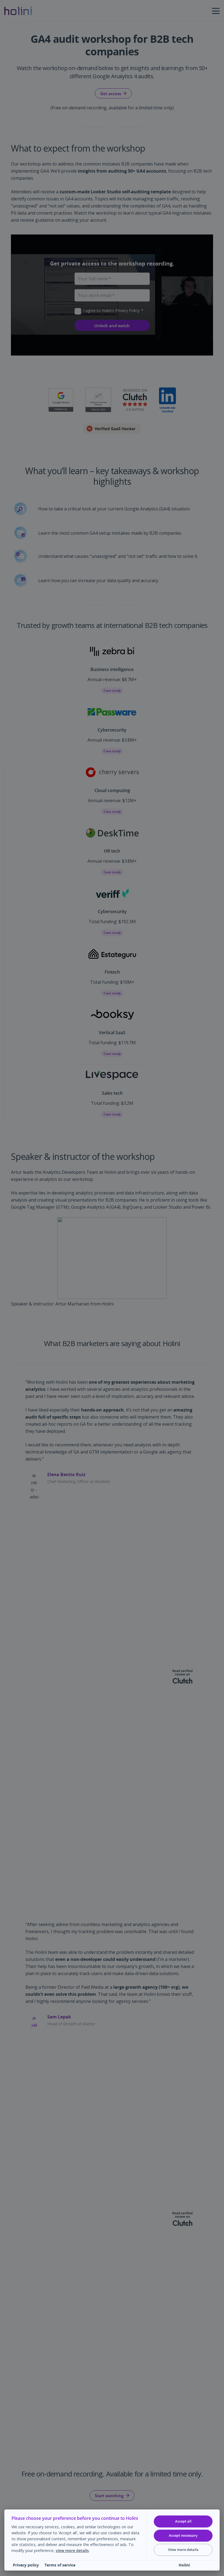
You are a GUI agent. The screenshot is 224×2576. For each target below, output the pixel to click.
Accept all (183, 2521)
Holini (184, 2565)
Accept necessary (183, 2535)
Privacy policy (26, 2565)
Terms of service (60, 2565)
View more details (183, 2550)
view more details (72, 2551)
